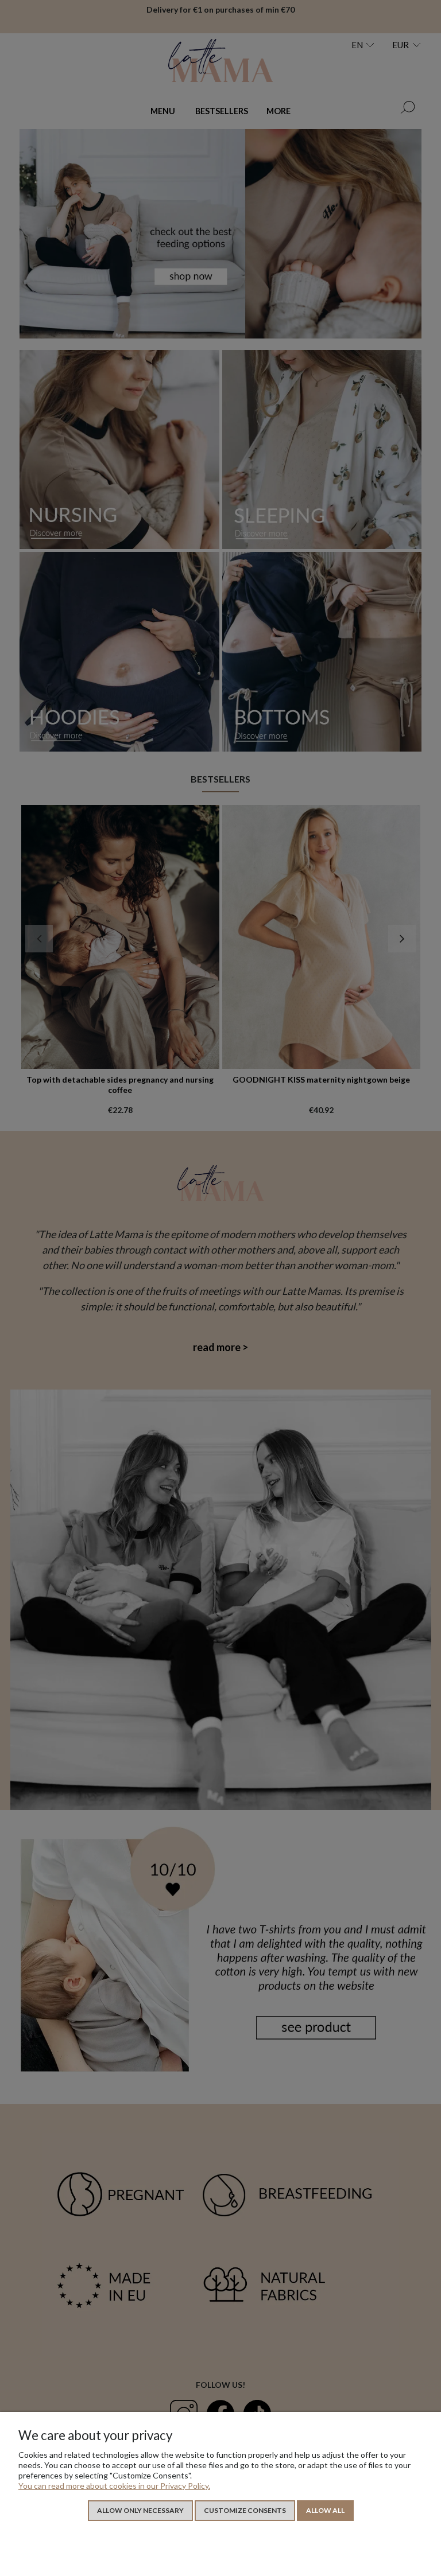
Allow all (325, 2510)
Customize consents (245, 2510)
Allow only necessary (140, 2510)
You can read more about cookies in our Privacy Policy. (114, 2486)
